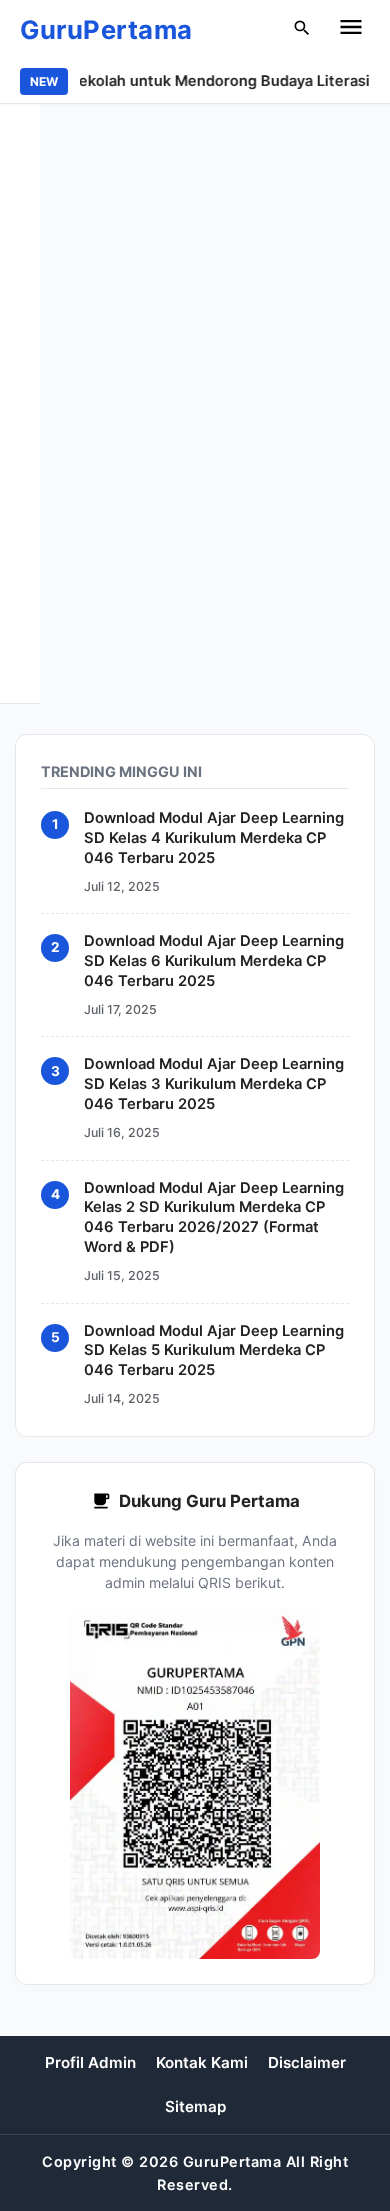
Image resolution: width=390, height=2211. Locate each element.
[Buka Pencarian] (302, 30)
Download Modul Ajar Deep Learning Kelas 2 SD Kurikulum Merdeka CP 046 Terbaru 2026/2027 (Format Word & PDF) (214, 1218)
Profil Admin (90, 2062)
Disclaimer (307, 2062)
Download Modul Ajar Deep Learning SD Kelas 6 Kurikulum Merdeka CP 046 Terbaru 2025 (214, 961)
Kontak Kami (202, 2062)
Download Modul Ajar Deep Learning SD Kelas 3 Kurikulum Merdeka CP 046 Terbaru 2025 (214, 1085)
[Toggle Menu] (351, 30)
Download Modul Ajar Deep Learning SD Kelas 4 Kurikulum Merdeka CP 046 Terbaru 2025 (214, 838)
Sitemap (195, 2106)
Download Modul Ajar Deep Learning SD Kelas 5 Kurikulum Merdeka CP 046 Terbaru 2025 (214, 1351)
